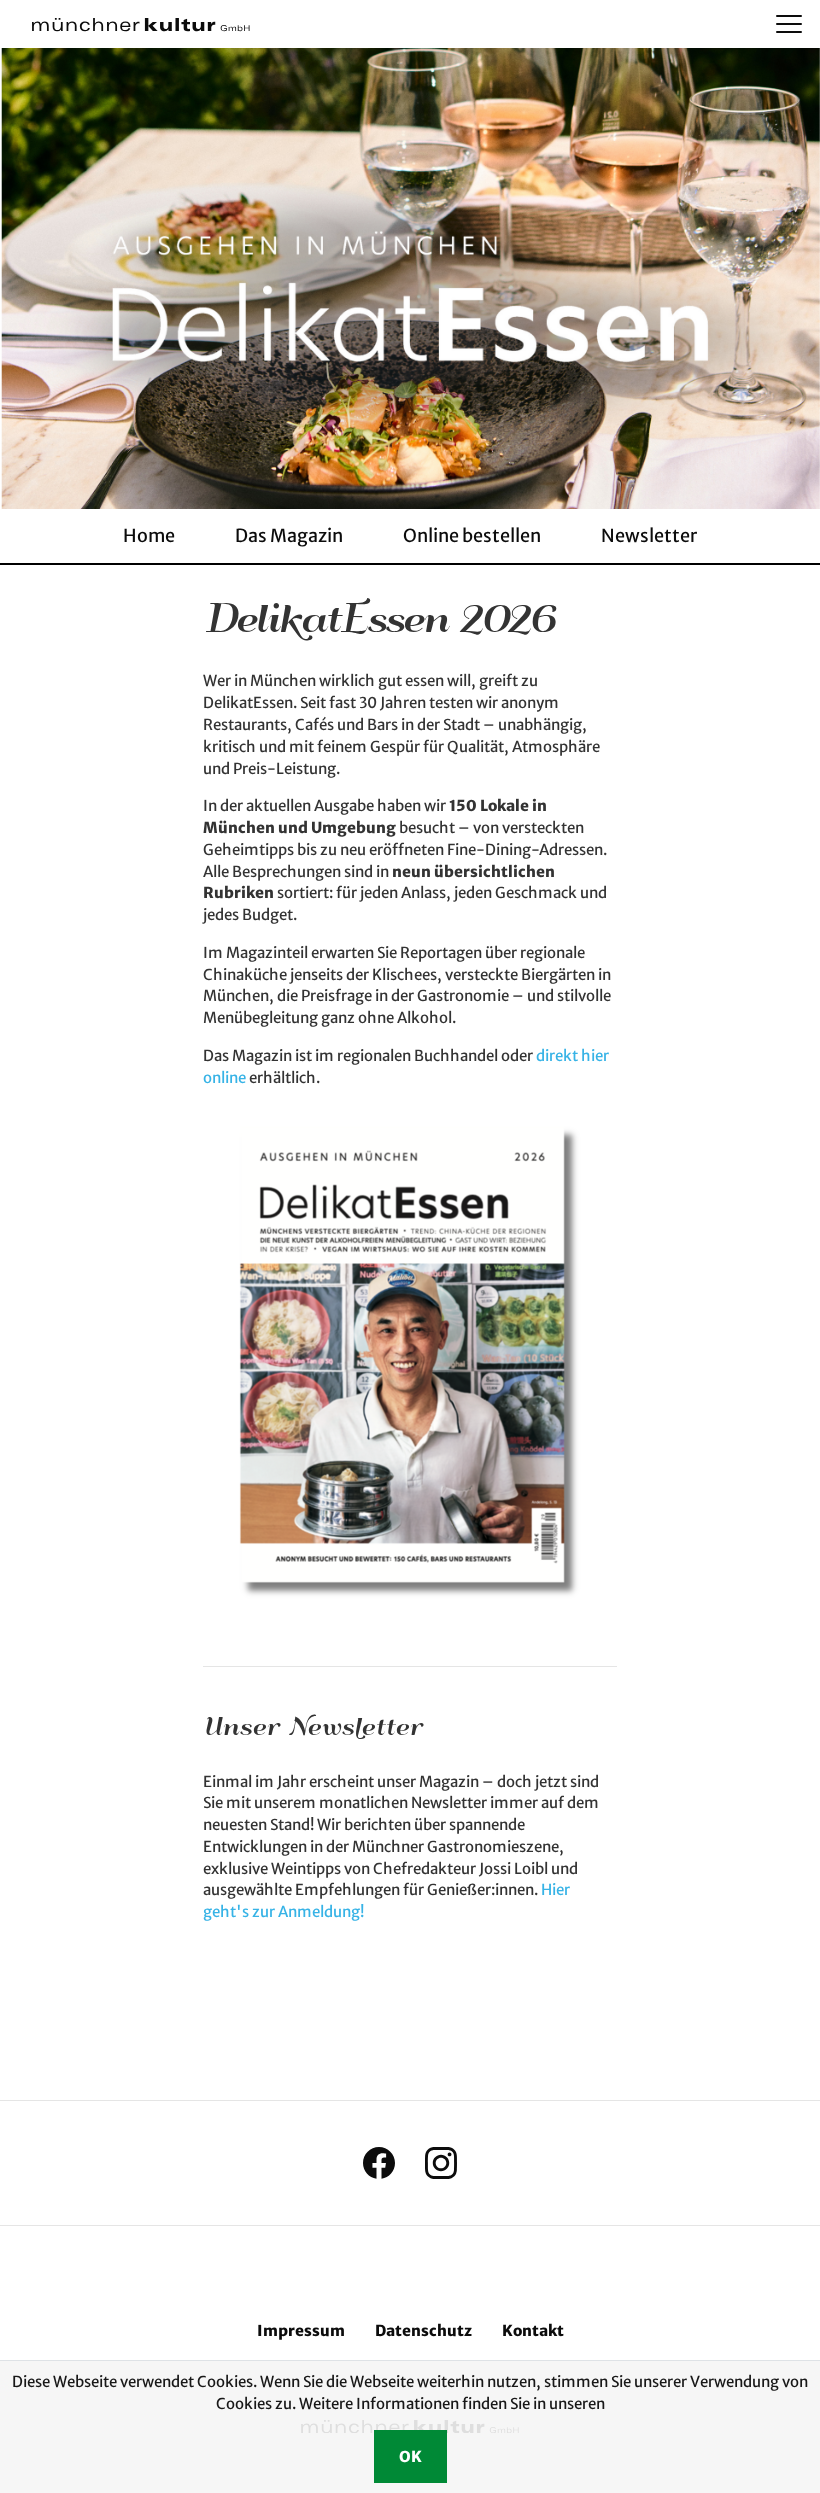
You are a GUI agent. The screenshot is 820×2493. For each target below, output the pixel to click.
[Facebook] (379, 2163)
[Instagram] (441, 2163)
